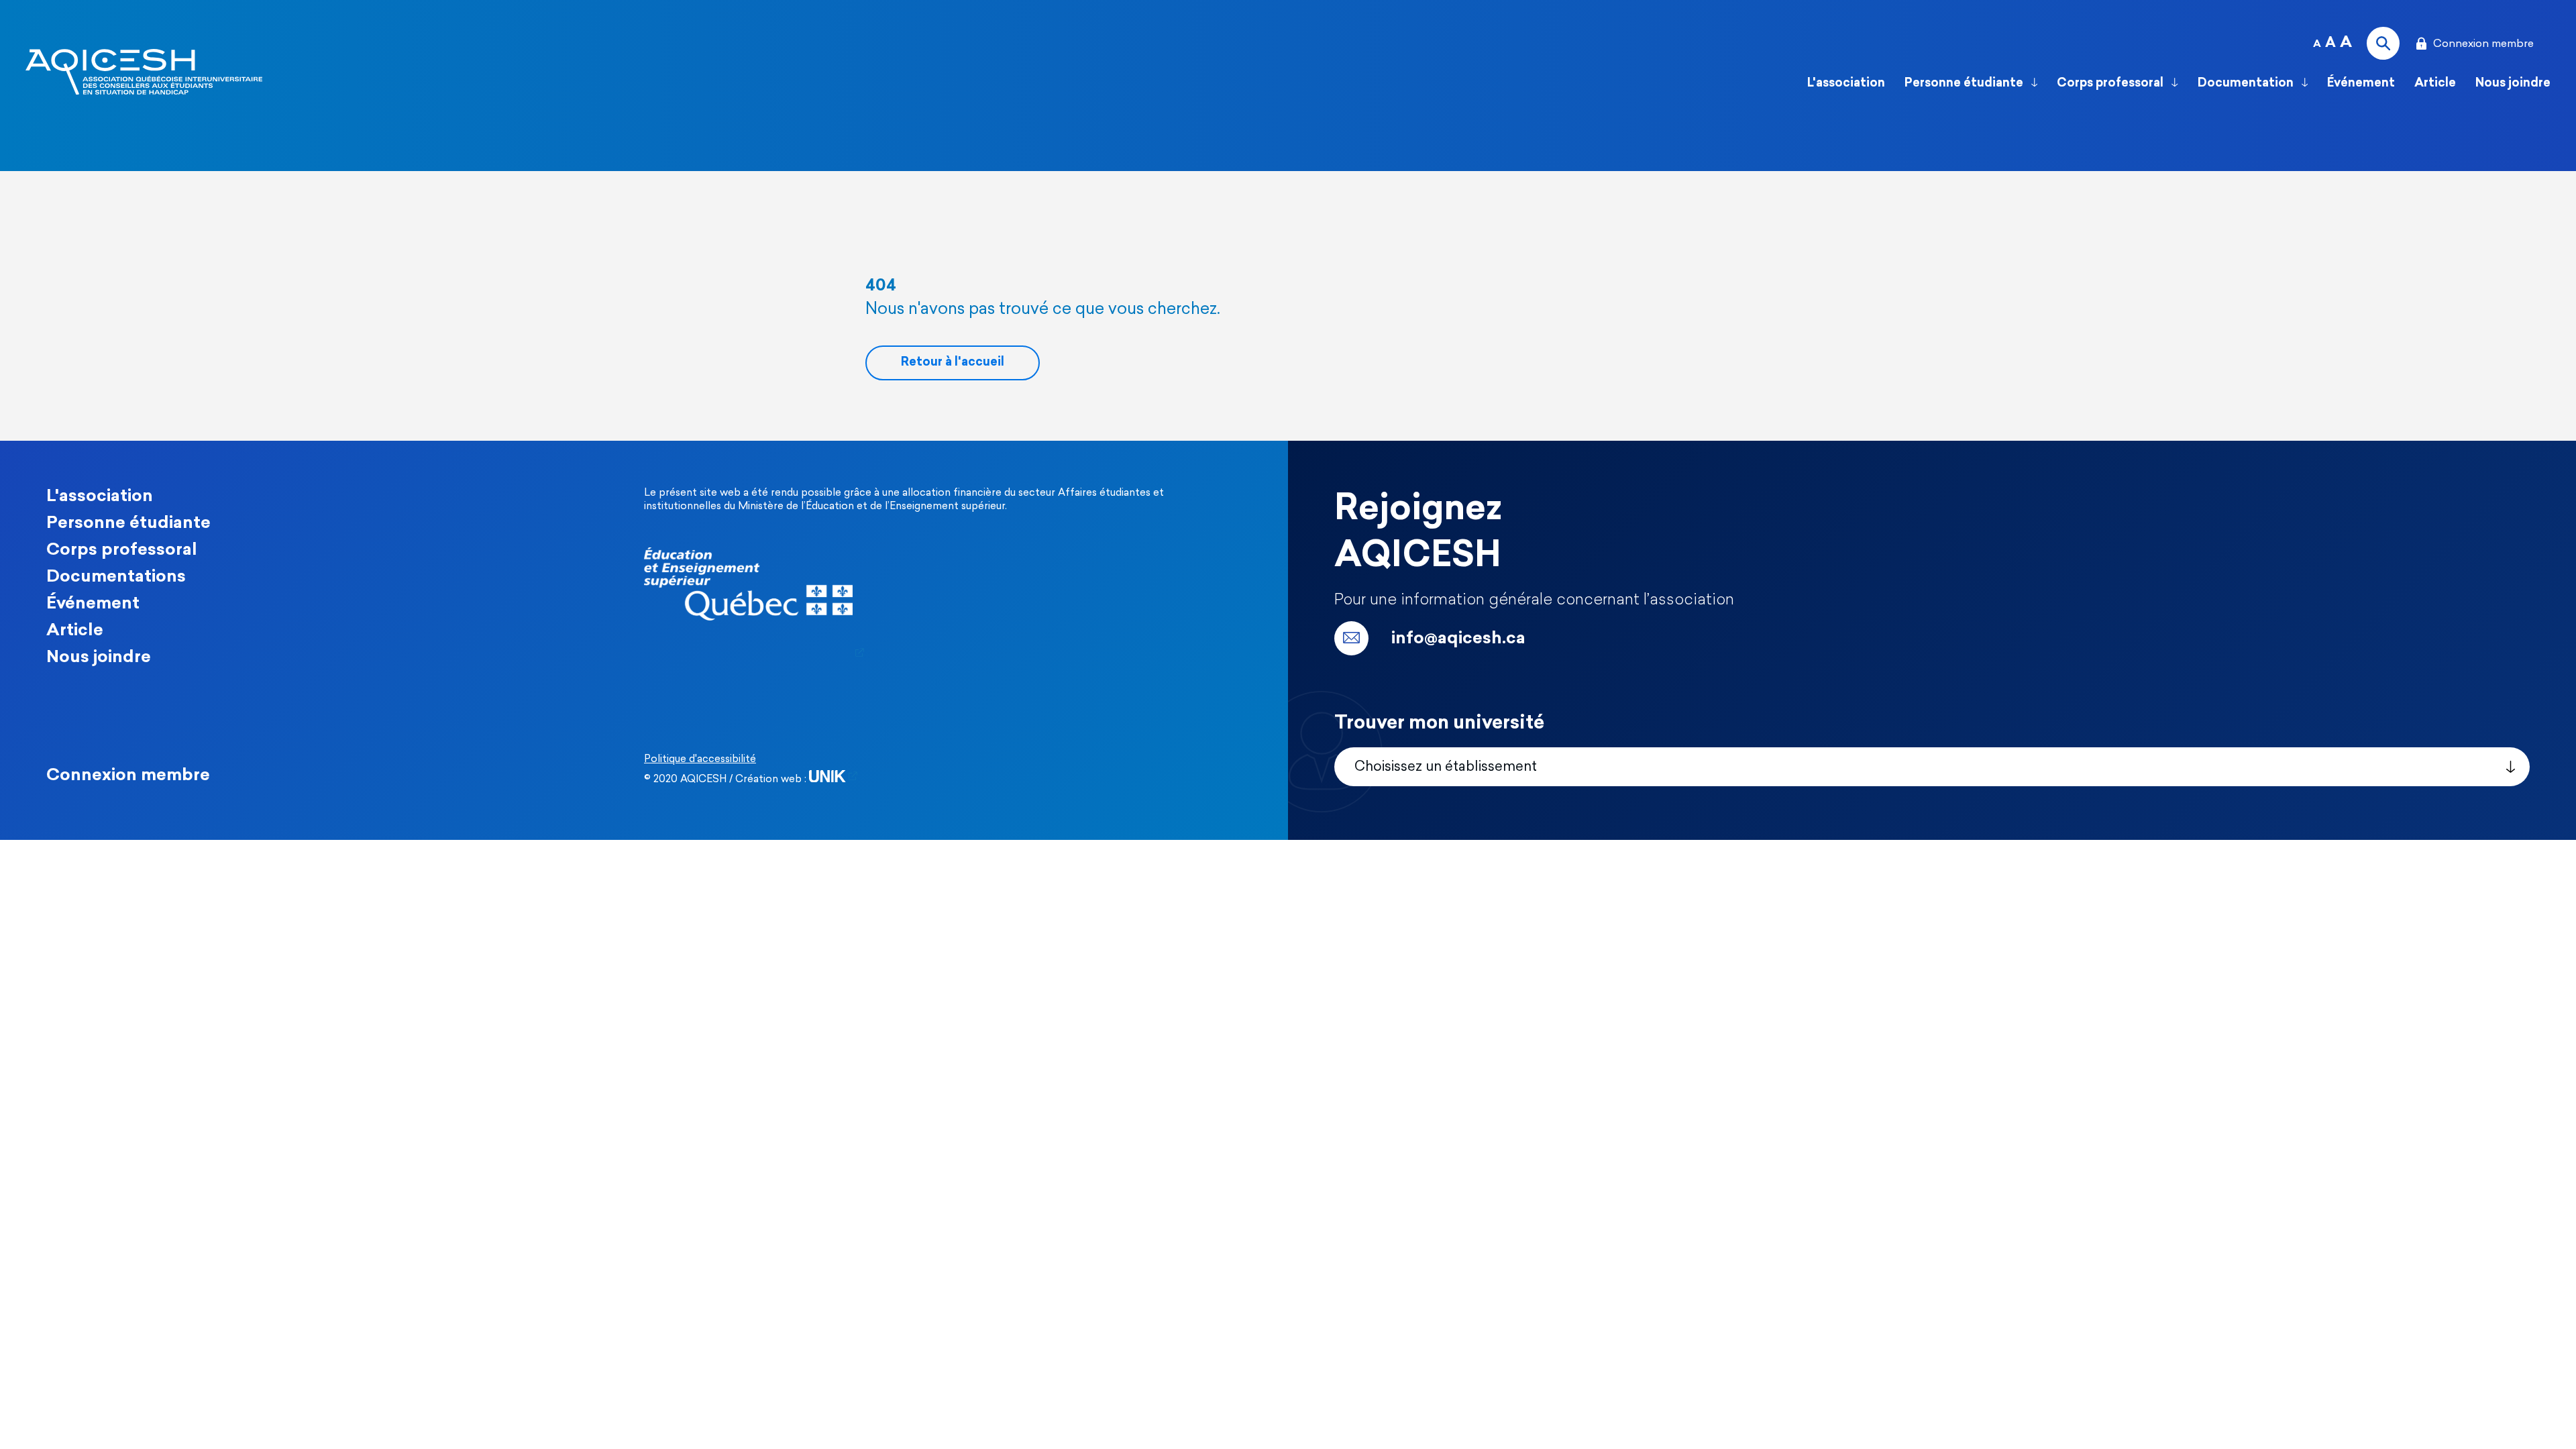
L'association (1846, 84)
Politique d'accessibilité (700, 760)
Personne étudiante (1965, 84)
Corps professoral (2111, 84)
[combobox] (1932, 767)
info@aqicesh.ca (1458, 639)
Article (2435, 84)
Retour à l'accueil (953, 363)
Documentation (2247, 84)
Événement (2361, 84)
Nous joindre (99, 658)
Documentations (116, 577)
